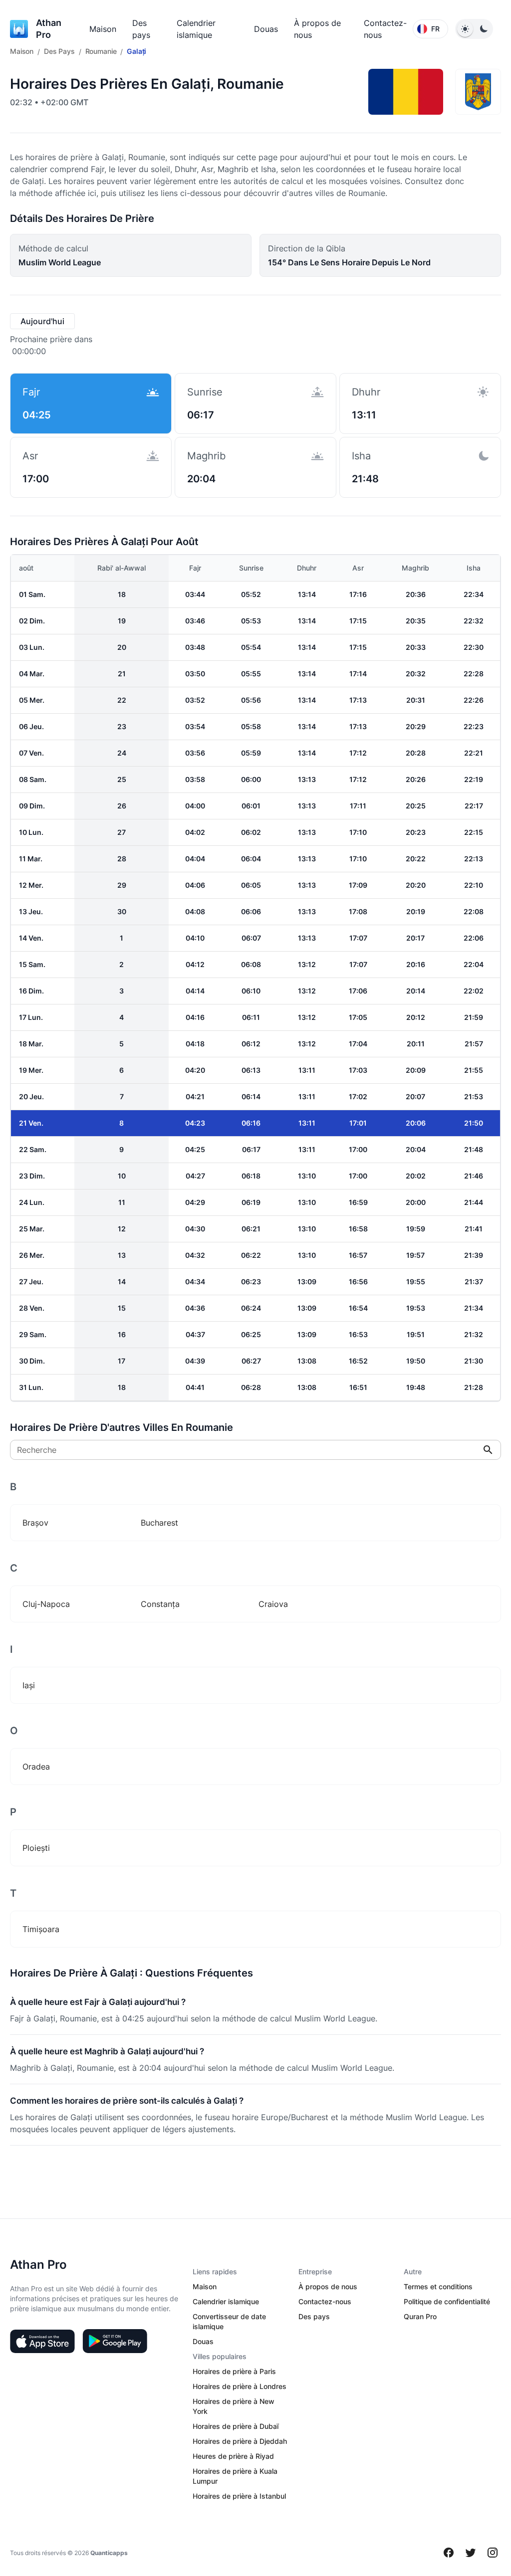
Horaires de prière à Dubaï (236, 2426)
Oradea (36, 1767)
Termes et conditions (438, 2286)
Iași (29, 1685)
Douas (266, 29)
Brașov (35, 1523)
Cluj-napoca (46, 1604)
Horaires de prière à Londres (240, 2386)
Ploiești (36, 1848)
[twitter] (471, 2553)
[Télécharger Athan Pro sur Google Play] (115, 2341)
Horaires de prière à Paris (234, 2371)
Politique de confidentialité (447, 2301)
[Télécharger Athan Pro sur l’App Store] (42, 2341)
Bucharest (159, 1523)
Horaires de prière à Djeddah (240, 2441)
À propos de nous (328, 2286)
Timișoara (41, 1929)
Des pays (314, 2316)
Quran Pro (420, 2316)
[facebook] (449, 2553)
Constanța (160, 1604)
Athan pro (49, 29)
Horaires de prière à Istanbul (239, 2496)
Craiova (273, 1604)
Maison (103, 29)
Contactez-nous (325, 2301)
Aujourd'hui (42, 321)
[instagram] (493, 2553)
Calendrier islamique (226, 2301)
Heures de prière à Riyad (233, 2456)
